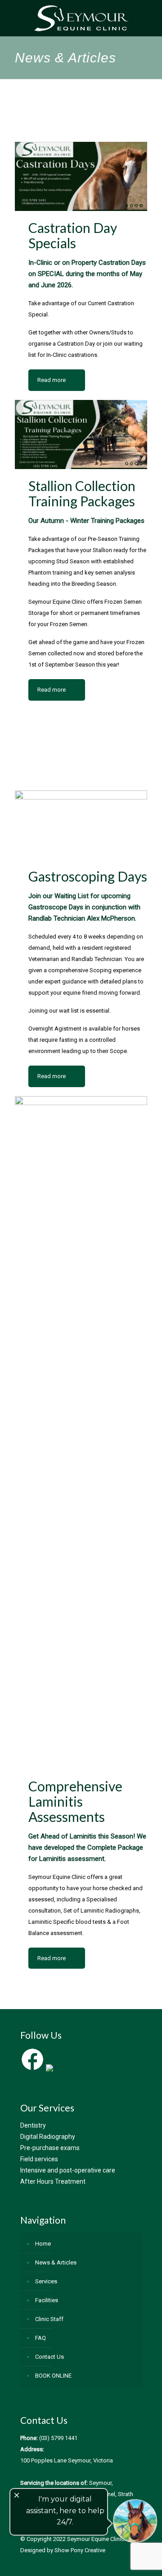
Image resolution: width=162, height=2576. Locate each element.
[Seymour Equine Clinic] (81, 18)
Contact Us (49, 2357)
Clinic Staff (49, 2319)
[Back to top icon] (144, 2558)
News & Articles (56, 2262)
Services (46, 2281)
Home (43, 2244)
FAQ (40, 2338)
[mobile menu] (150, 18)
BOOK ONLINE (53, 2376)
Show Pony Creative (80, 2550)
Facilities (47, 2300)
